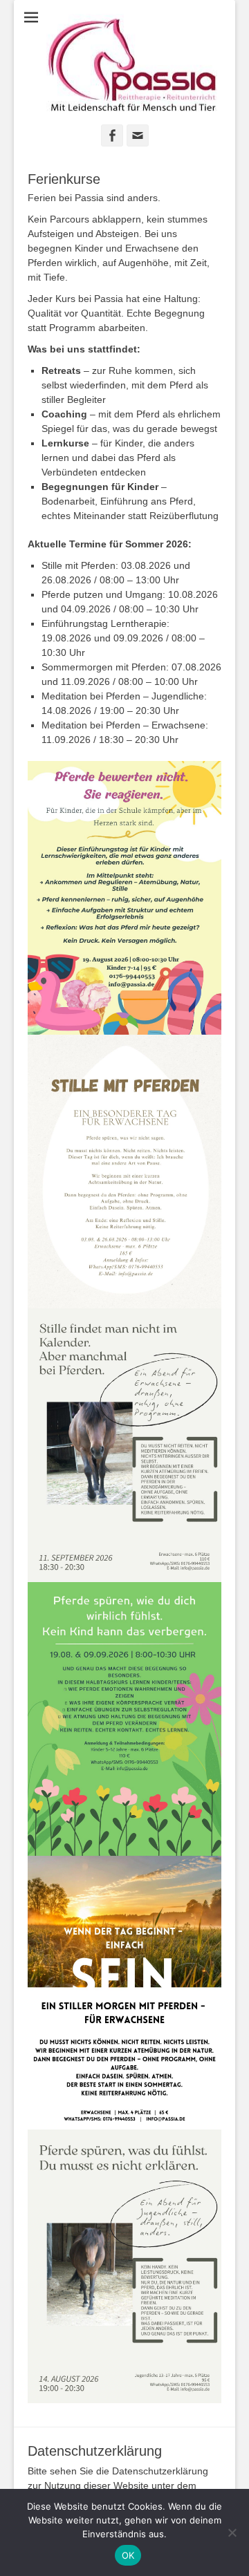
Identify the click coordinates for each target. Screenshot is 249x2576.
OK (128, 2555)
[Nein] (232, 2532)
